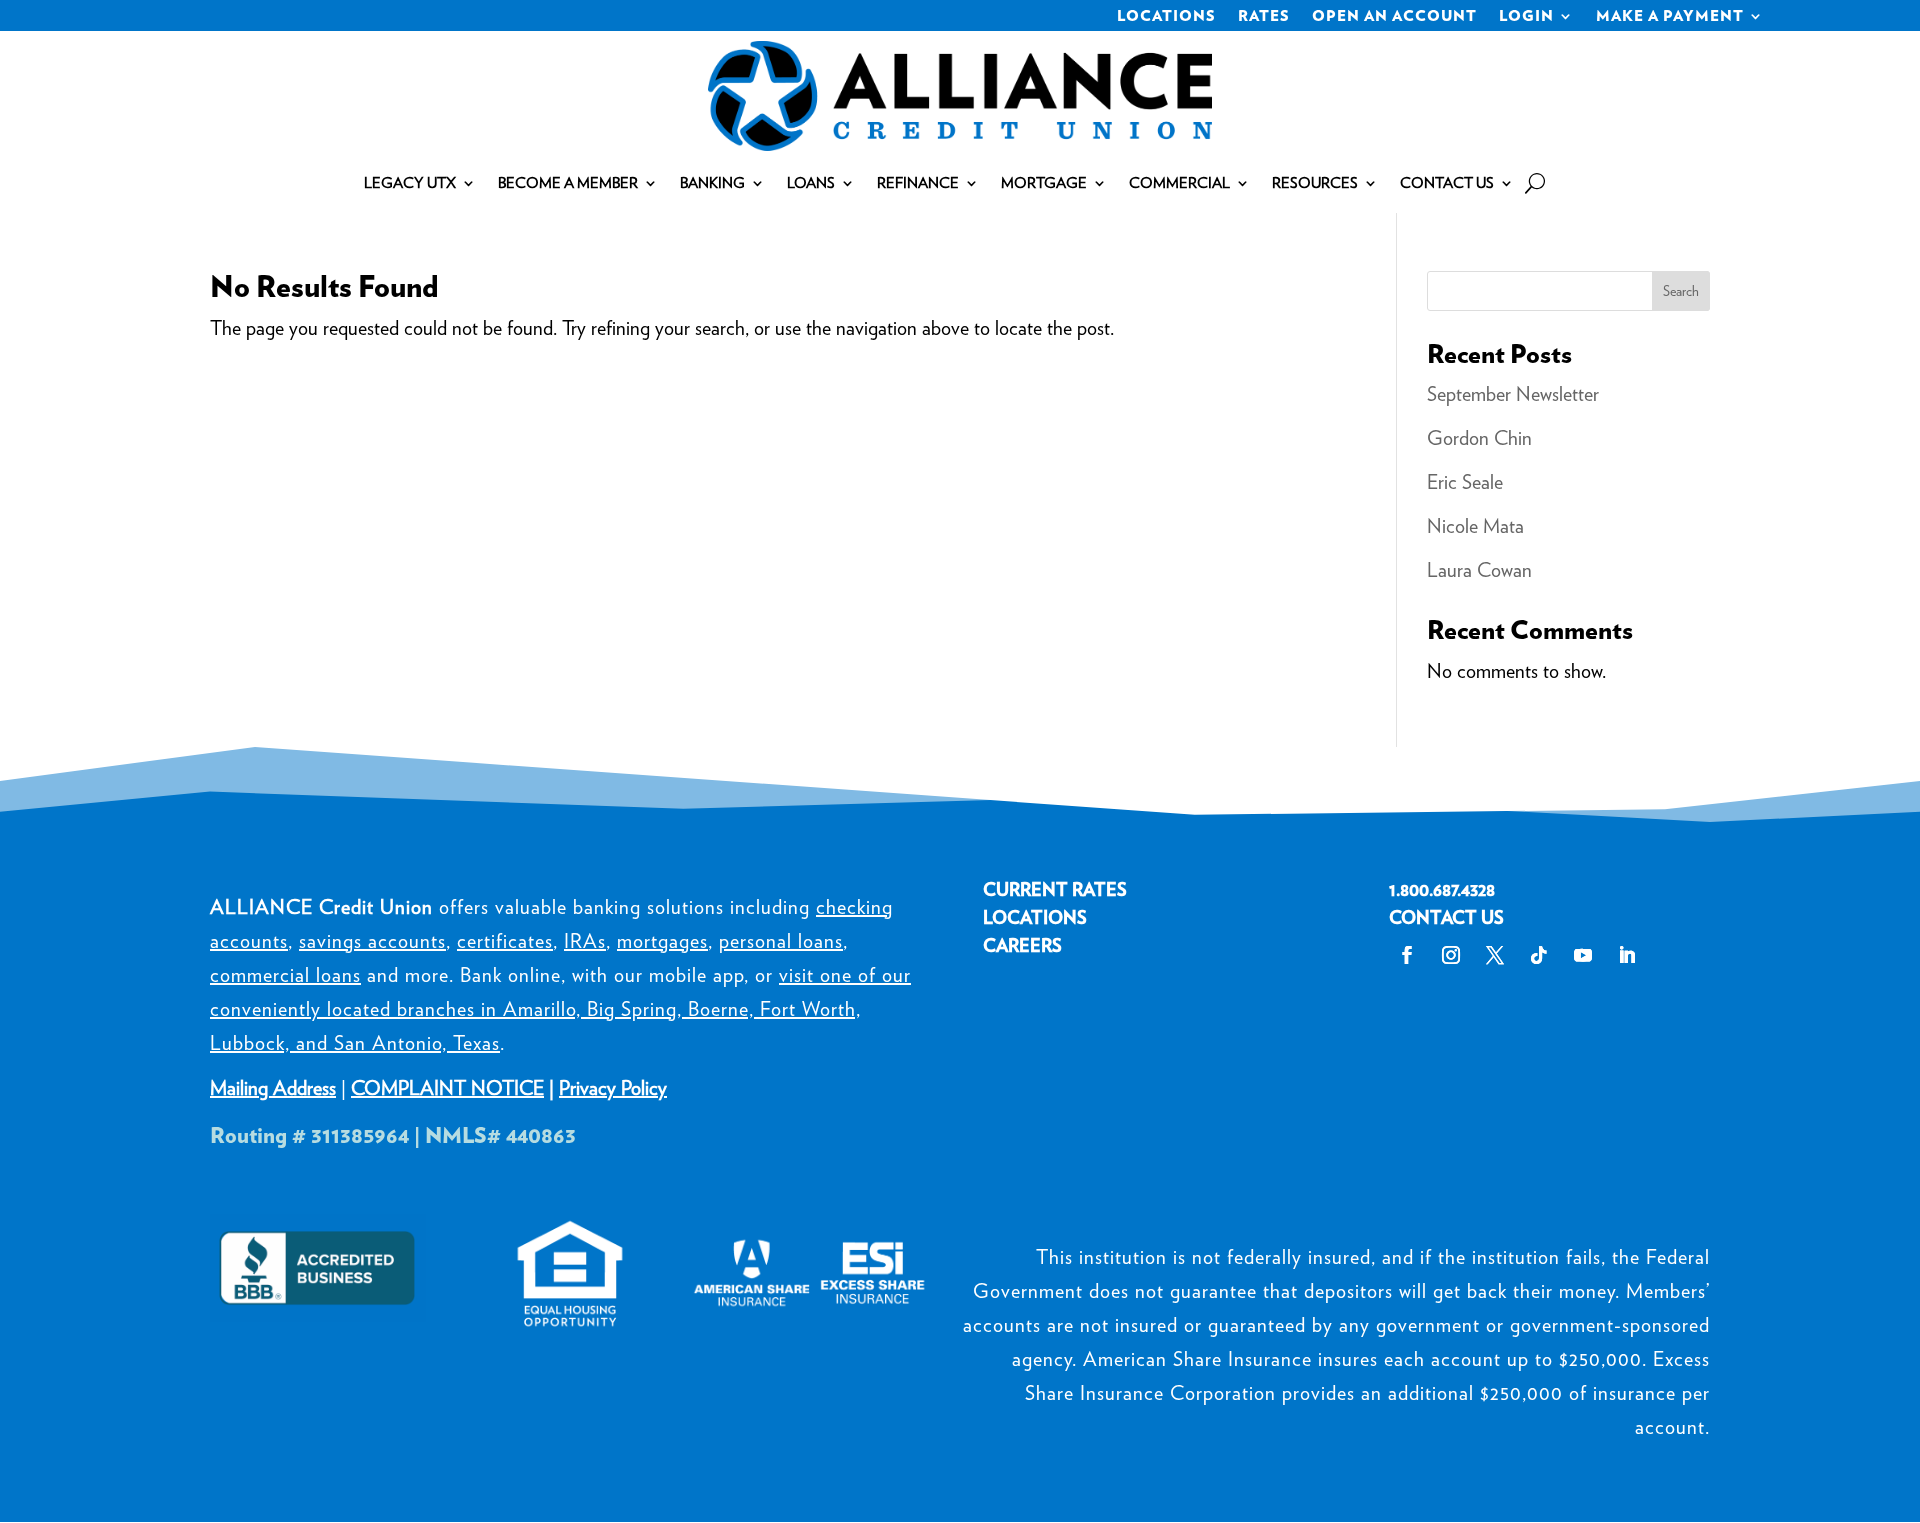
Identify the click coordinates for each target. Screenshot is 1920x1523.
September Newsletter (1513, 394)
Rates (1264, 17)
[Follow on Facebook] (1407, 955)
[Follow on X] (1495, 955)
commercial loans (285, 975)
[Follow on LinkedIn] (1627, 955)
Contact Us (1447, 184)
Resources (1315, 184)
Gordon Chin (1479, 438)
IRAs (585, 941)
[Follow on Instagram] (1451, 955)
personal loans (781, 941)
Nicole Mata (1475, 526)
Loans (811, 184)
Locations (1166, 17)
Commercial (1179, 184)
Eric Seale (1465, 482)
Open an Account (1394, 17)
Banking (712, 184)
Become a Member (568, 184)
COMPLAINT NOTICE (447, 1088)
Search (1681, 291)
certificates (505, 941)
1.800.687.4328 (1442, 889)
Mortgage (1044, 184)
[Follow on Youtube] (1583, 955)
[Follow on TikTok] (1539, 955)
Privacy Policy (613, 1088)
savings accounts (372, 941)
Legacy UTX (410, 184)
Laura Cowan (1479, 570)
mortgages (662, 941)
